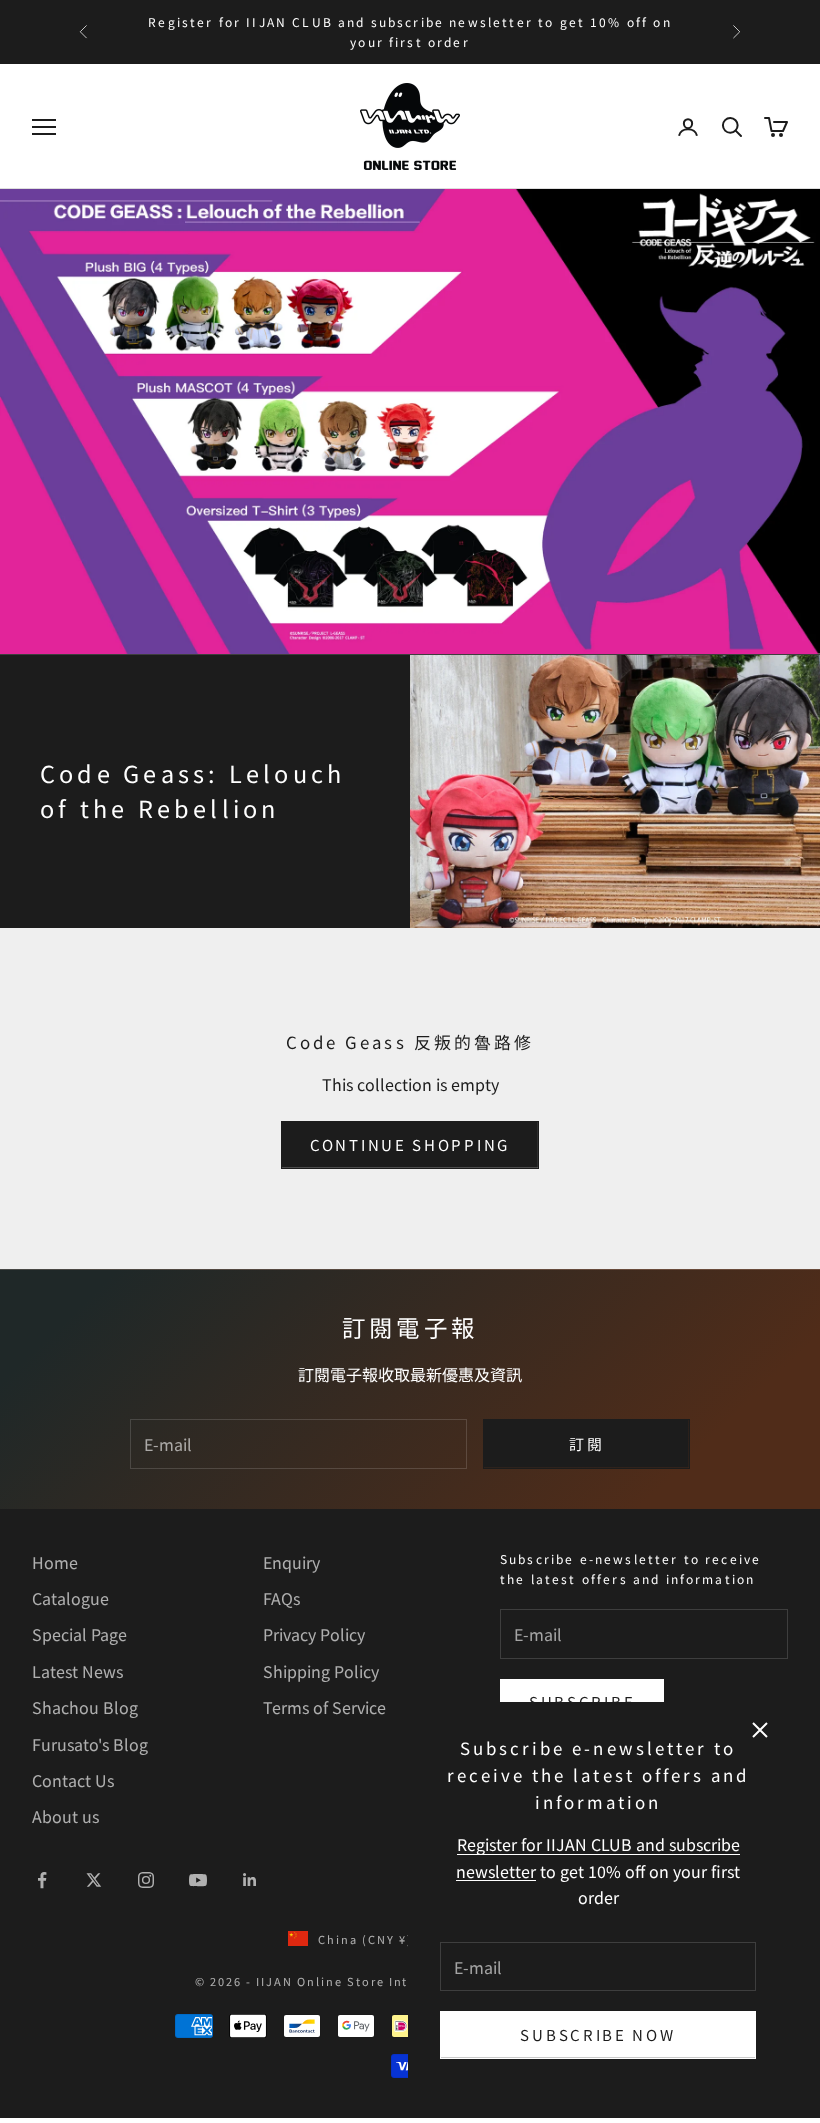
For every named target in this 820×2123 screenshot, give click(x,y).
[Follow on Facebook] (42, 1880)
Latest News (77, 1671)
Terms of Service (324, 1707)
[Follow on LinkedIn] (250, 1880)
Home (55, 1562)
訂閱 (586, 1443)
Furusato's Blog (90, 1744)
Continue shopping (410, 1144)
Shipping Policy (321, 1671)
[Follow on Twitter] (94, 1880)
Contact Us (73, 1780)
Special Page (79, 1634)
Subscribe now (597, 2034)
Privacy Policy (314, 1634)
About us (65, 1816)
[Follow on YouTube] (198, 1880)
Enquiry (291, 1562)
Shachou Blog (85, 1707)
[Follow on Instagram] (146, 1880)
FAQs (281, 1598)
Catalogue (70, 1598)
